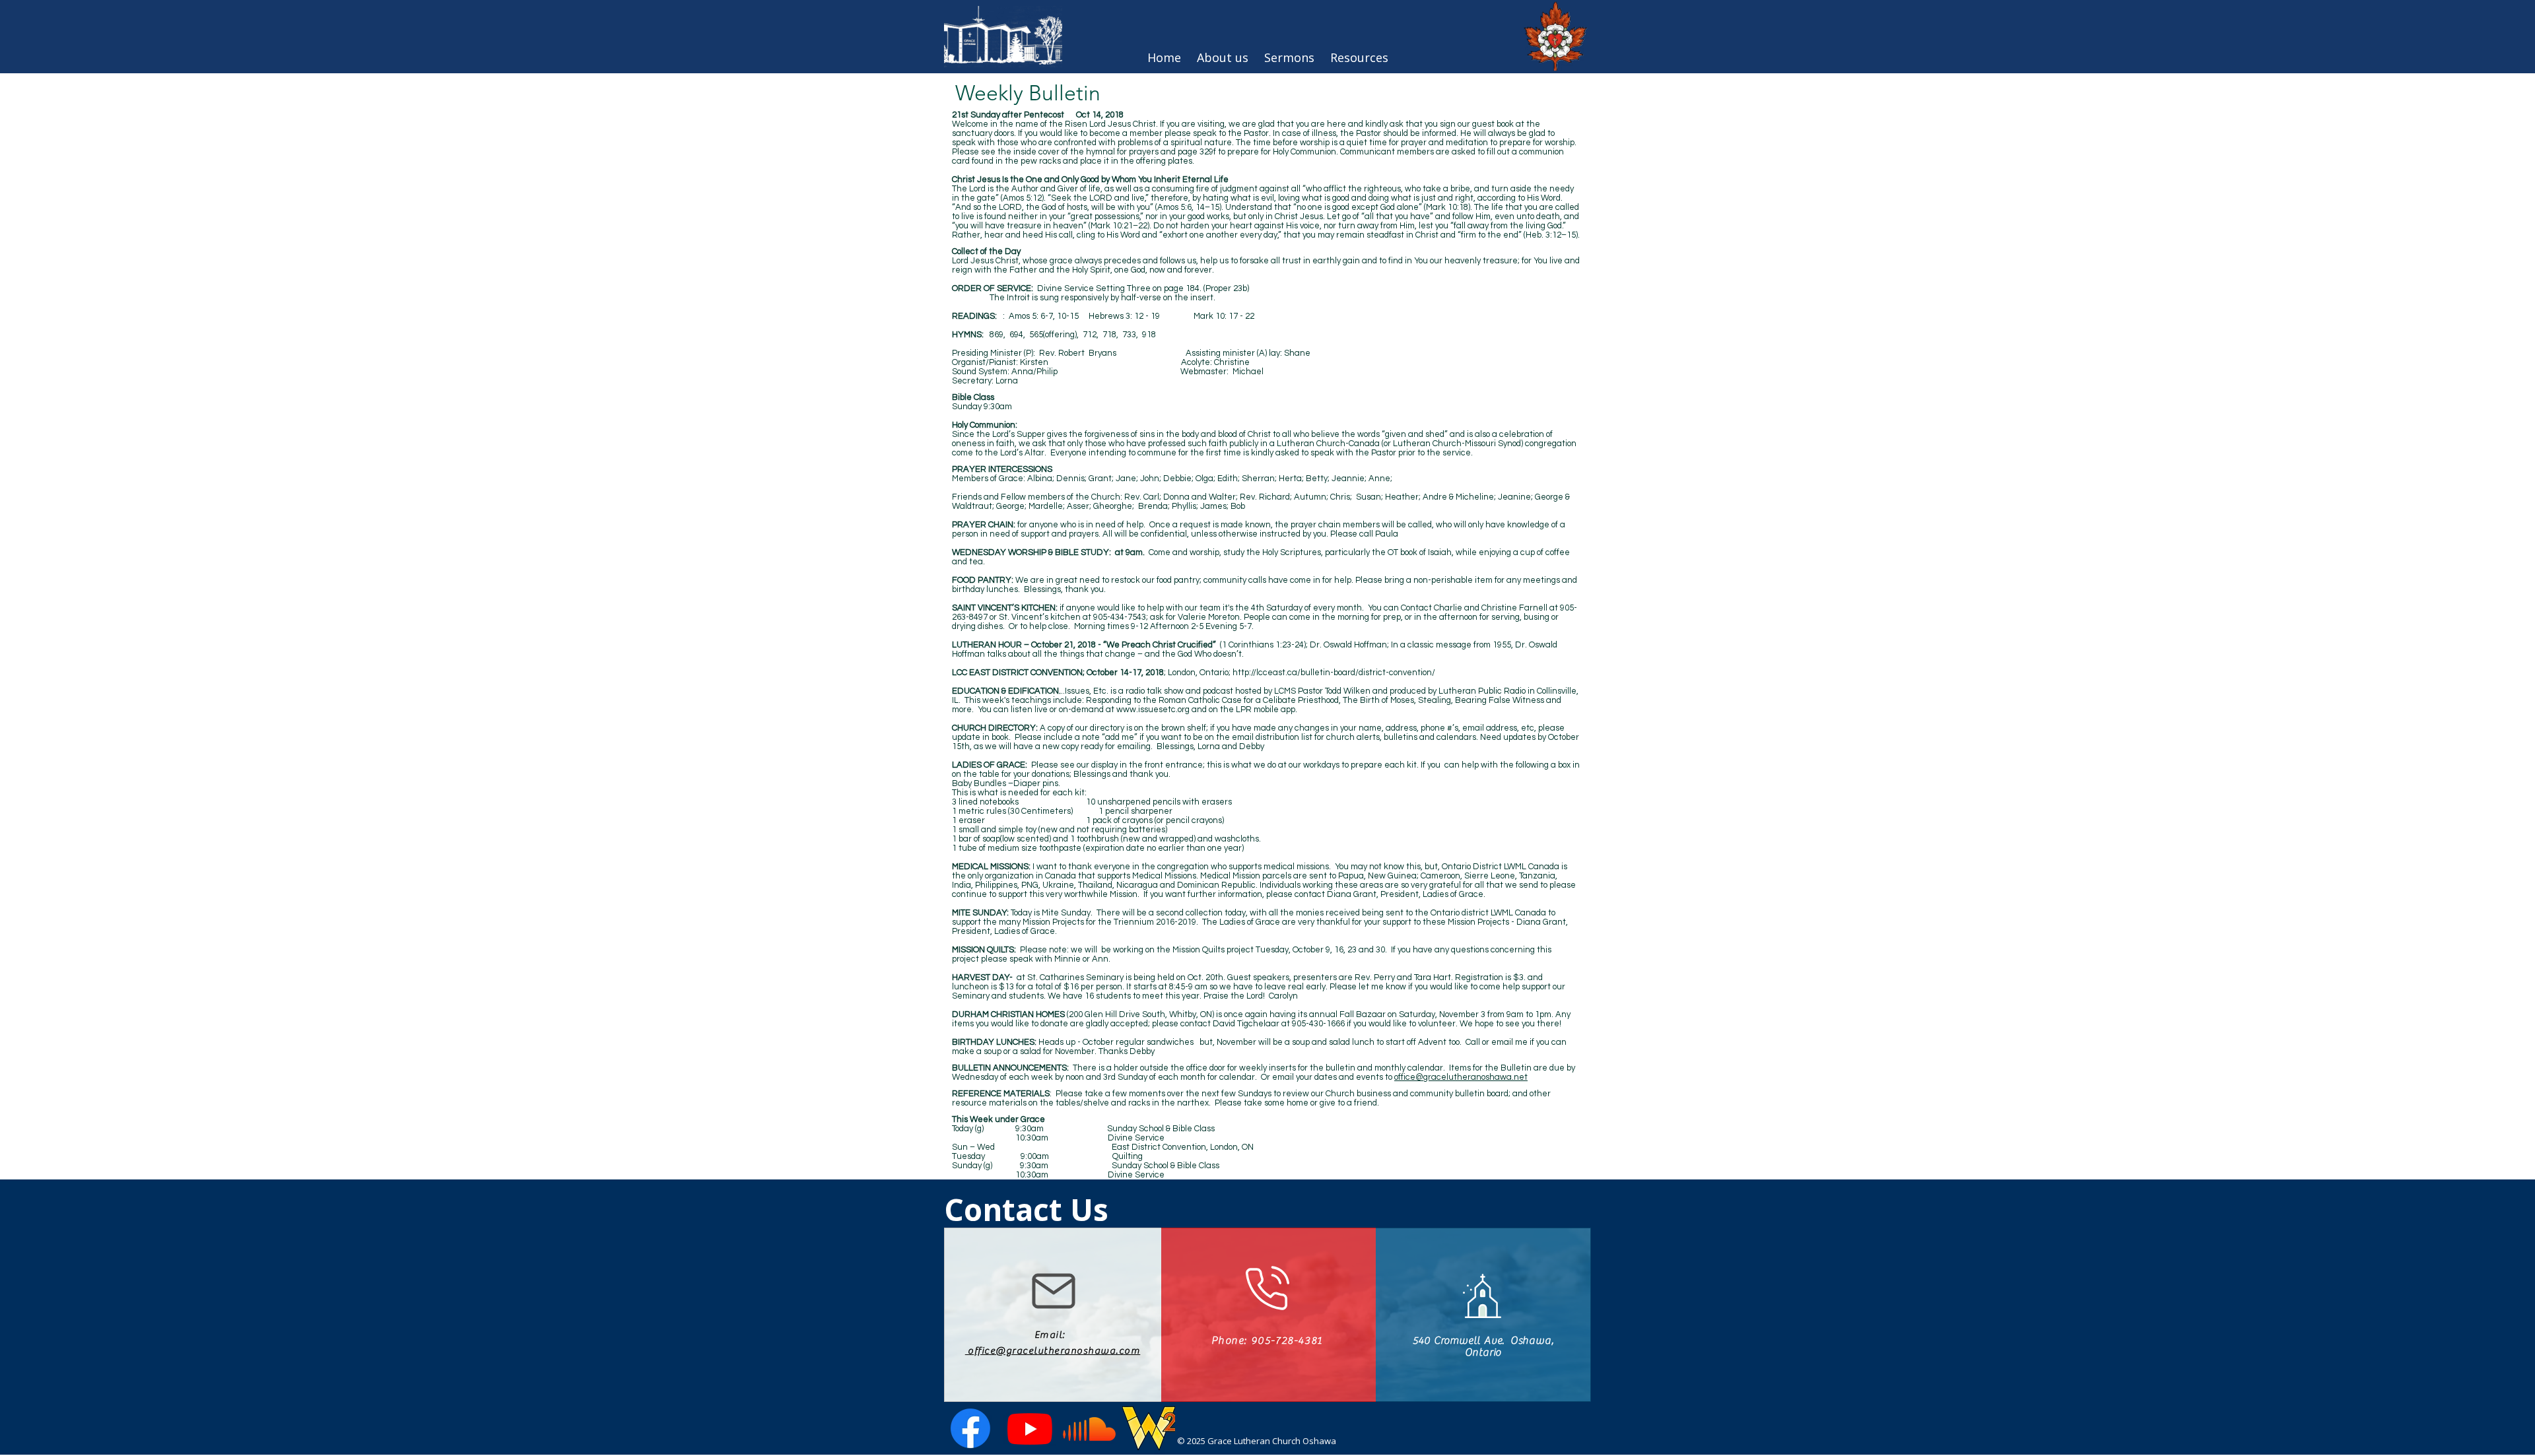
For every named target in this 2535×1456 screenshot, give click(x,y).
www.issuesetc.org (1153, 710)
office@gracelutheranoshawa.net (1461, 1077)
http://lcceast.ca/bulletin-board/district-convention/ (1334, 673)
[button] (1359, 57)
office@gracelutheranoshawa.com (1053, 1351)
